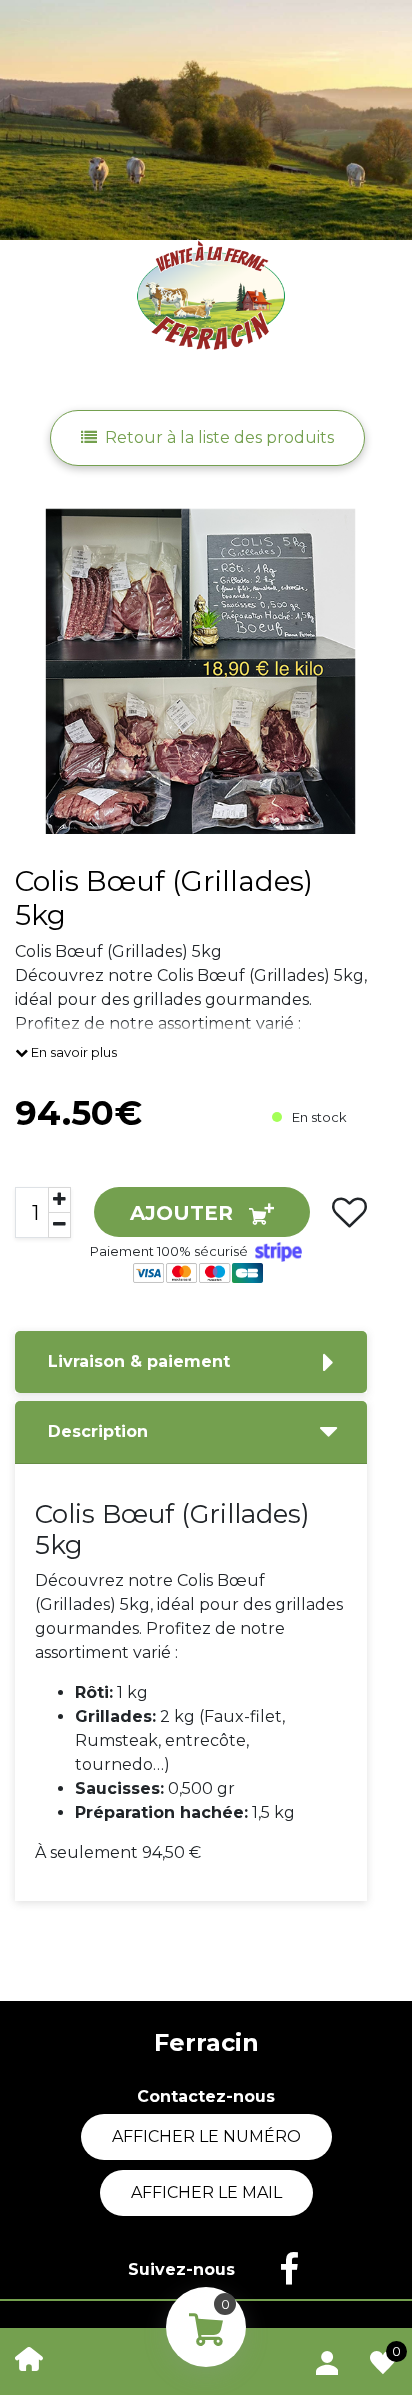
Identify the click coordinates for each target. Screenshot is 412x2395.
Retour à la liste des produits (219, 437)
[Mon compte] (327, 2359)
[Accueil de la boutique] (29, 2357)
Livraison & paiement (139, 1361)
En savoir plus (72, 1052)
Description (98, 1431)
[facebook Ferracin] (279, 2270)
